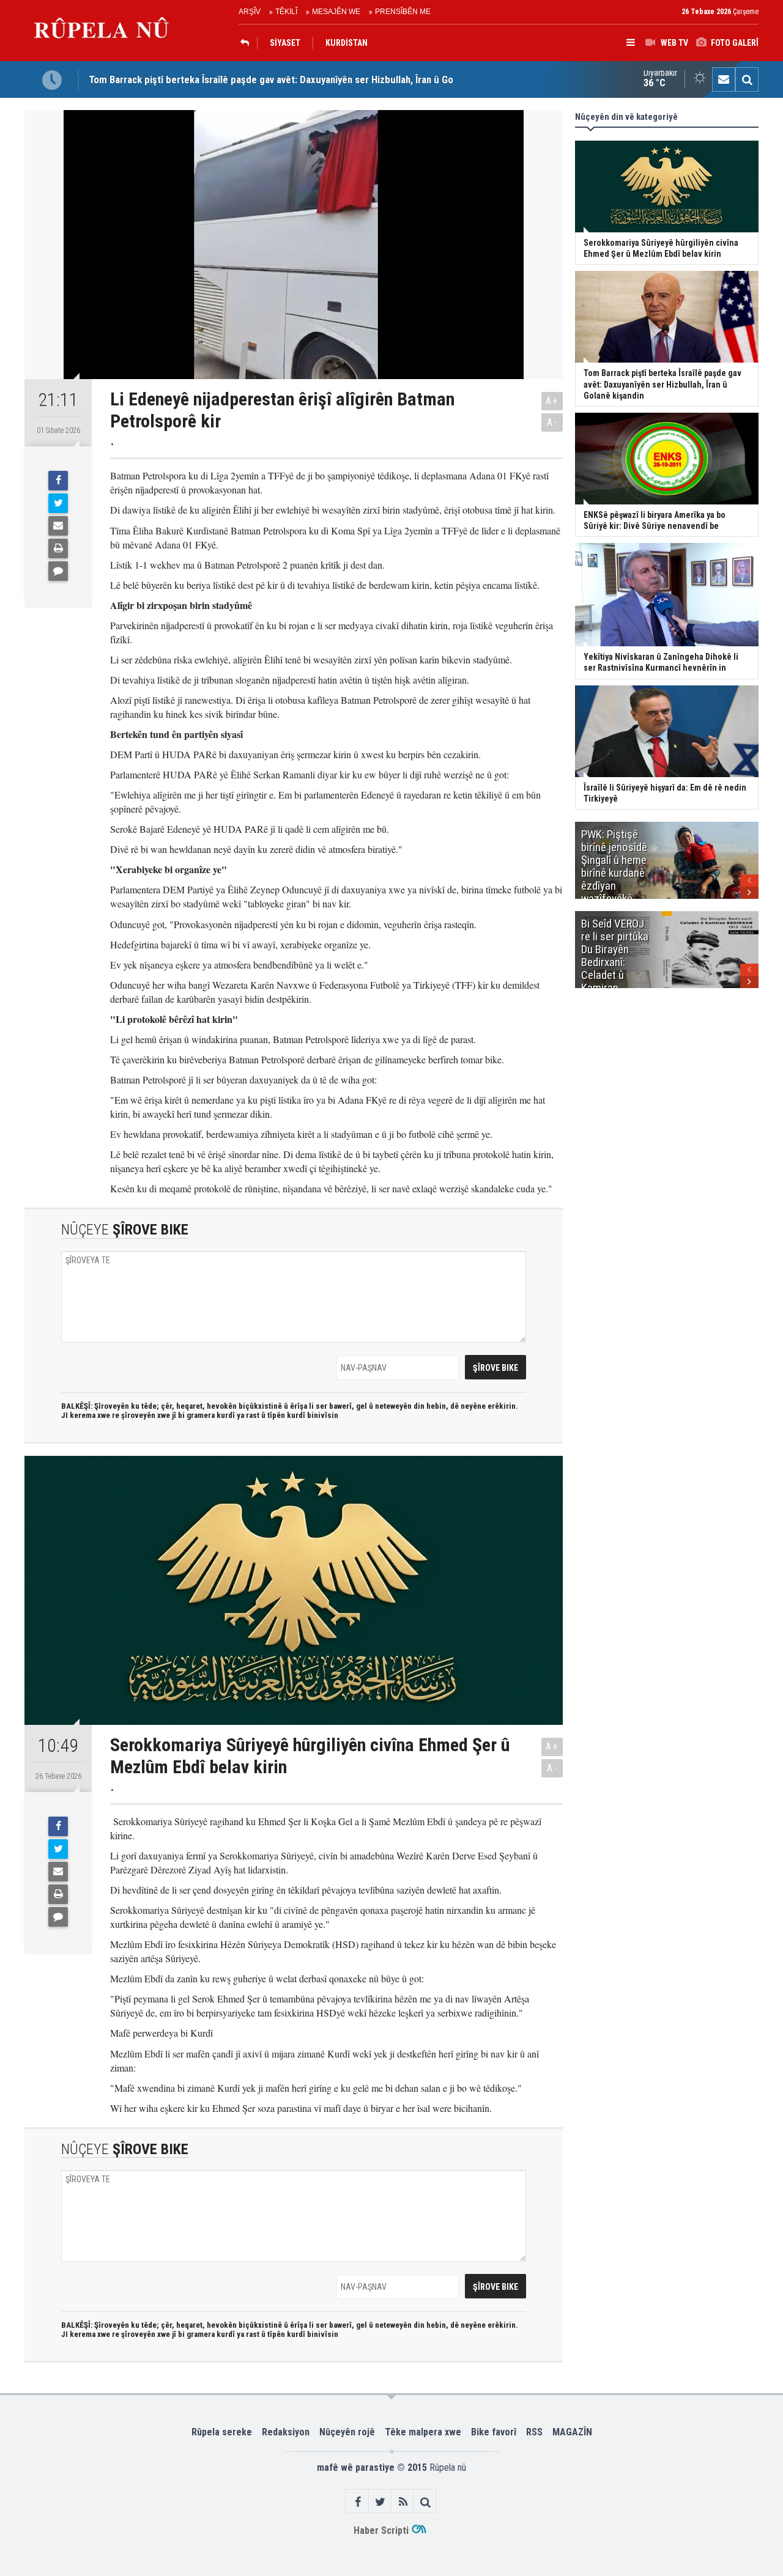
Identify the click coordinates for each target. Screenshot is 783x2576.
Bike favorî (494, 2432)
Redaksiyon (286, 2432)
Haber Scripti (381, 2530)
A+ (552, 401)
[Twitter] (58, 503)
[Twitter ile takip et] (380, 2502)
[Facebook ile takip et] (358, 2502)
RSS (534, 2432)
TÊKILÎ (286, 12)
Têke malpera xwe (423, 2432)
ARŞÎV (250, 12)
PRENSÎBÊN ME (403, 12)
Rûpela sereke (222, 2432)
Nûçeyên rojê (347, 2432)
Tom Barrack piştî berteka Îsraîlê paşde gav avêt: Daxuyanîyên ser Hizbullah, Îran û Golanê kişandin (299, 79)
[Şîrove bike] (58, 571)
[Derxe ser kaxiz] (58, 548)
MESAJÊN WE (336, 12)
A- (552, 422)
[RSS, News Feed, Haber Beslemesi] (403, 2502)
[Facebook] (58, 481)
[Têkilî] (724, 79)
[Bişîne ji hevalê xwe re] (58, 526)
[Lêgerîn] (747, 79)
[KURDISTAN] (248, 43)
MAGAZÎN (572, 2432)
